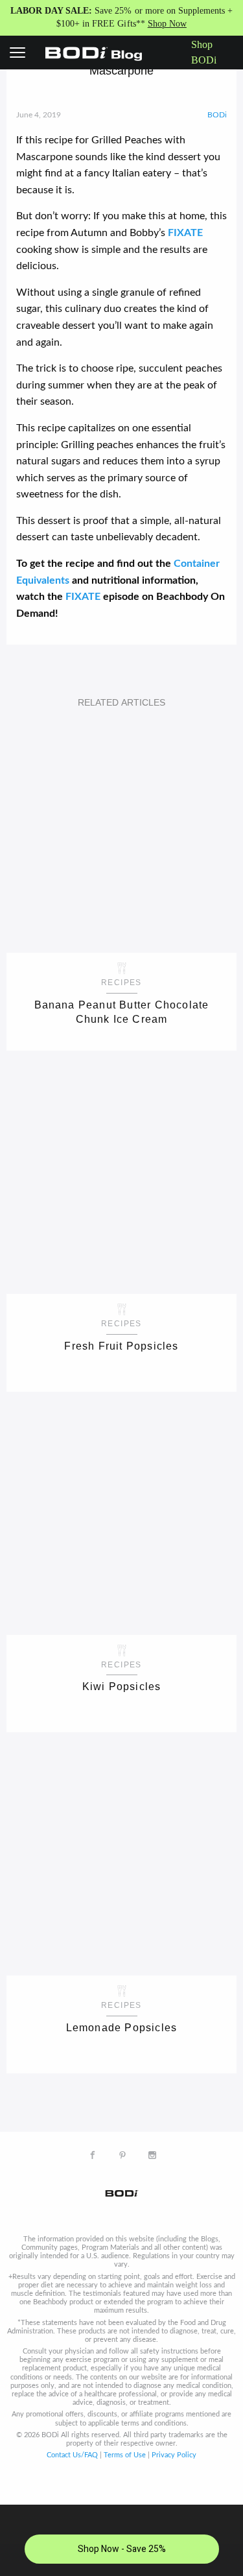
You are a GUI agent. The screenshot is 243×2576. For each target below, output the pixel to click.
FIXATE (185, 233)
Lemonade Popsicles (122, 2028)
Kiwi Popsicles (122, 1687)
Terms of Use (125, 2455)
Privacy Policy (174, 2455)
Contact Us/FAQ (72, 2455)
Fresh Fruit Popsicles (121, 1346)
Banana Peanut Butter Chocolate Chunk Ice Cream (122, 1012)
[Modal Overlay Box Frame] (121, 2540)
